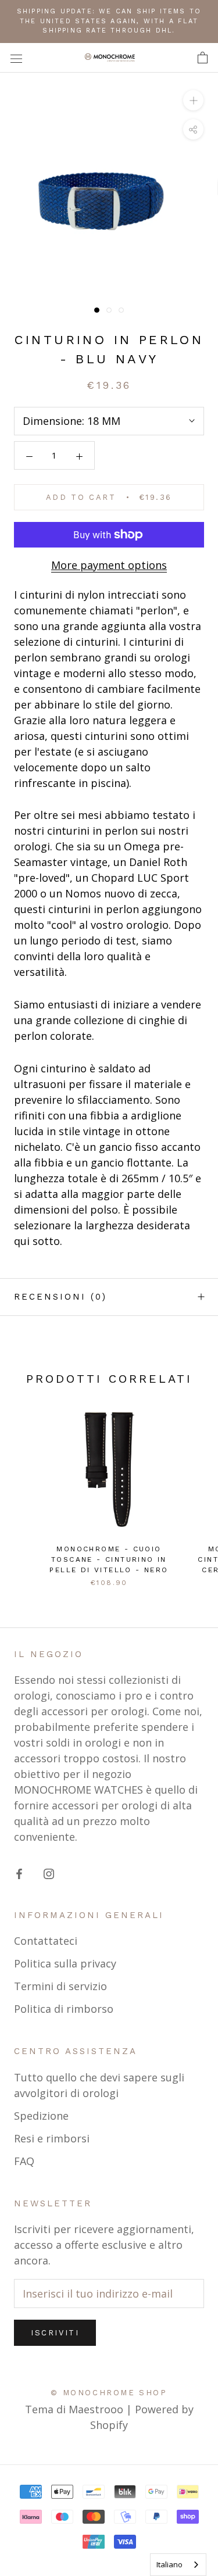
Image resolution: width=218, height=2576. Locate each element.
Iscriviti (55, 2333)
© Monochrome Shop (109, 2393)
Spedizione (41, 2116)
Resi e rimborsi (52, 2138)
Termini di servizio (60, 1986)
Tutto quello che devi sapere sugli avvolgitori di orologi (99, 2085)
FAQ (24, 2161)
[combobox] (178, 2565)
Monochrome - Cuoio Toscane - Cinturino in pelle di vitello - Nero (109, 1559)
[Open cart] (203, 58)
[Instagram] (49, 1873)
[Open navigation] (16, 58)
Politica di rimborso (64, 2009)
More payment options (109, 565)
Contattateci (46, 1941)
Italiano (169, 2564)
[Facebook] (19, 1873)
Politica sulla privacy (65, 1963)
